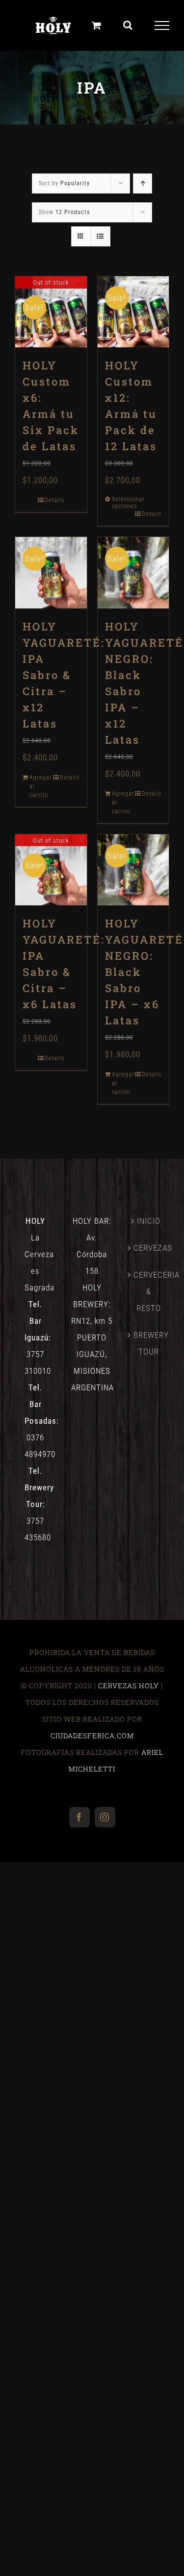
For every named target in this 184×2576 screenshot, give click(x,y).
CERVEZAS (149, 1248)
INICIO (149, 1221)
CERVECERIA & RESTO (149, 1291)
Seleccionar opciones (124, 503)
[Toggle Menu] (162, 25)
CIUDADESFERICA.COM (92, 1736)
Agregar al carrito (40, 786)
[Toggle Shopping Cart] (97, 25)
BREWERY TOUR (149, 1343)
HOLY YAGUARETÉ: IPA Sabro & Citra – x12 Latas (64, 675)
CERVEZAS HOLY (129, 1686)
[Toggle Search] (128, 25)
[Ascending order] (143, 183)
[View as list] (100, 236)
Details (54, 500)
